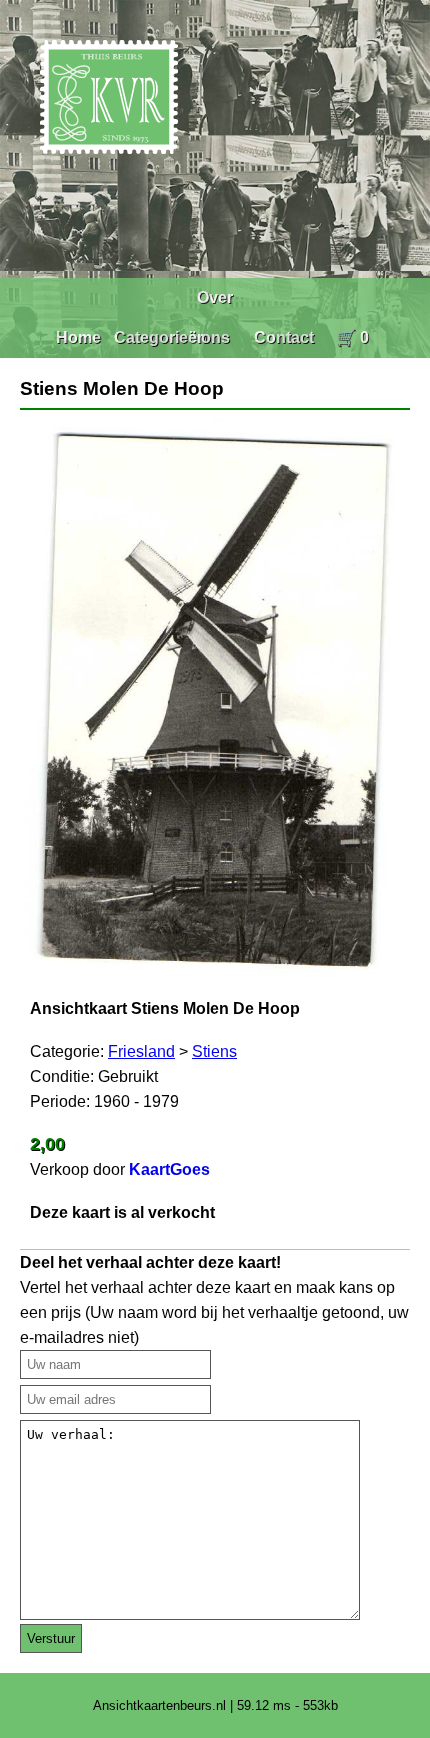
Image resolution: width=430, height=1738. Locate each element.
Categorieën (160, 337)
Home (78, 337)
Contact (284, 337)
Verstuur (51, 1638)
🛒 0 (352, 337)
